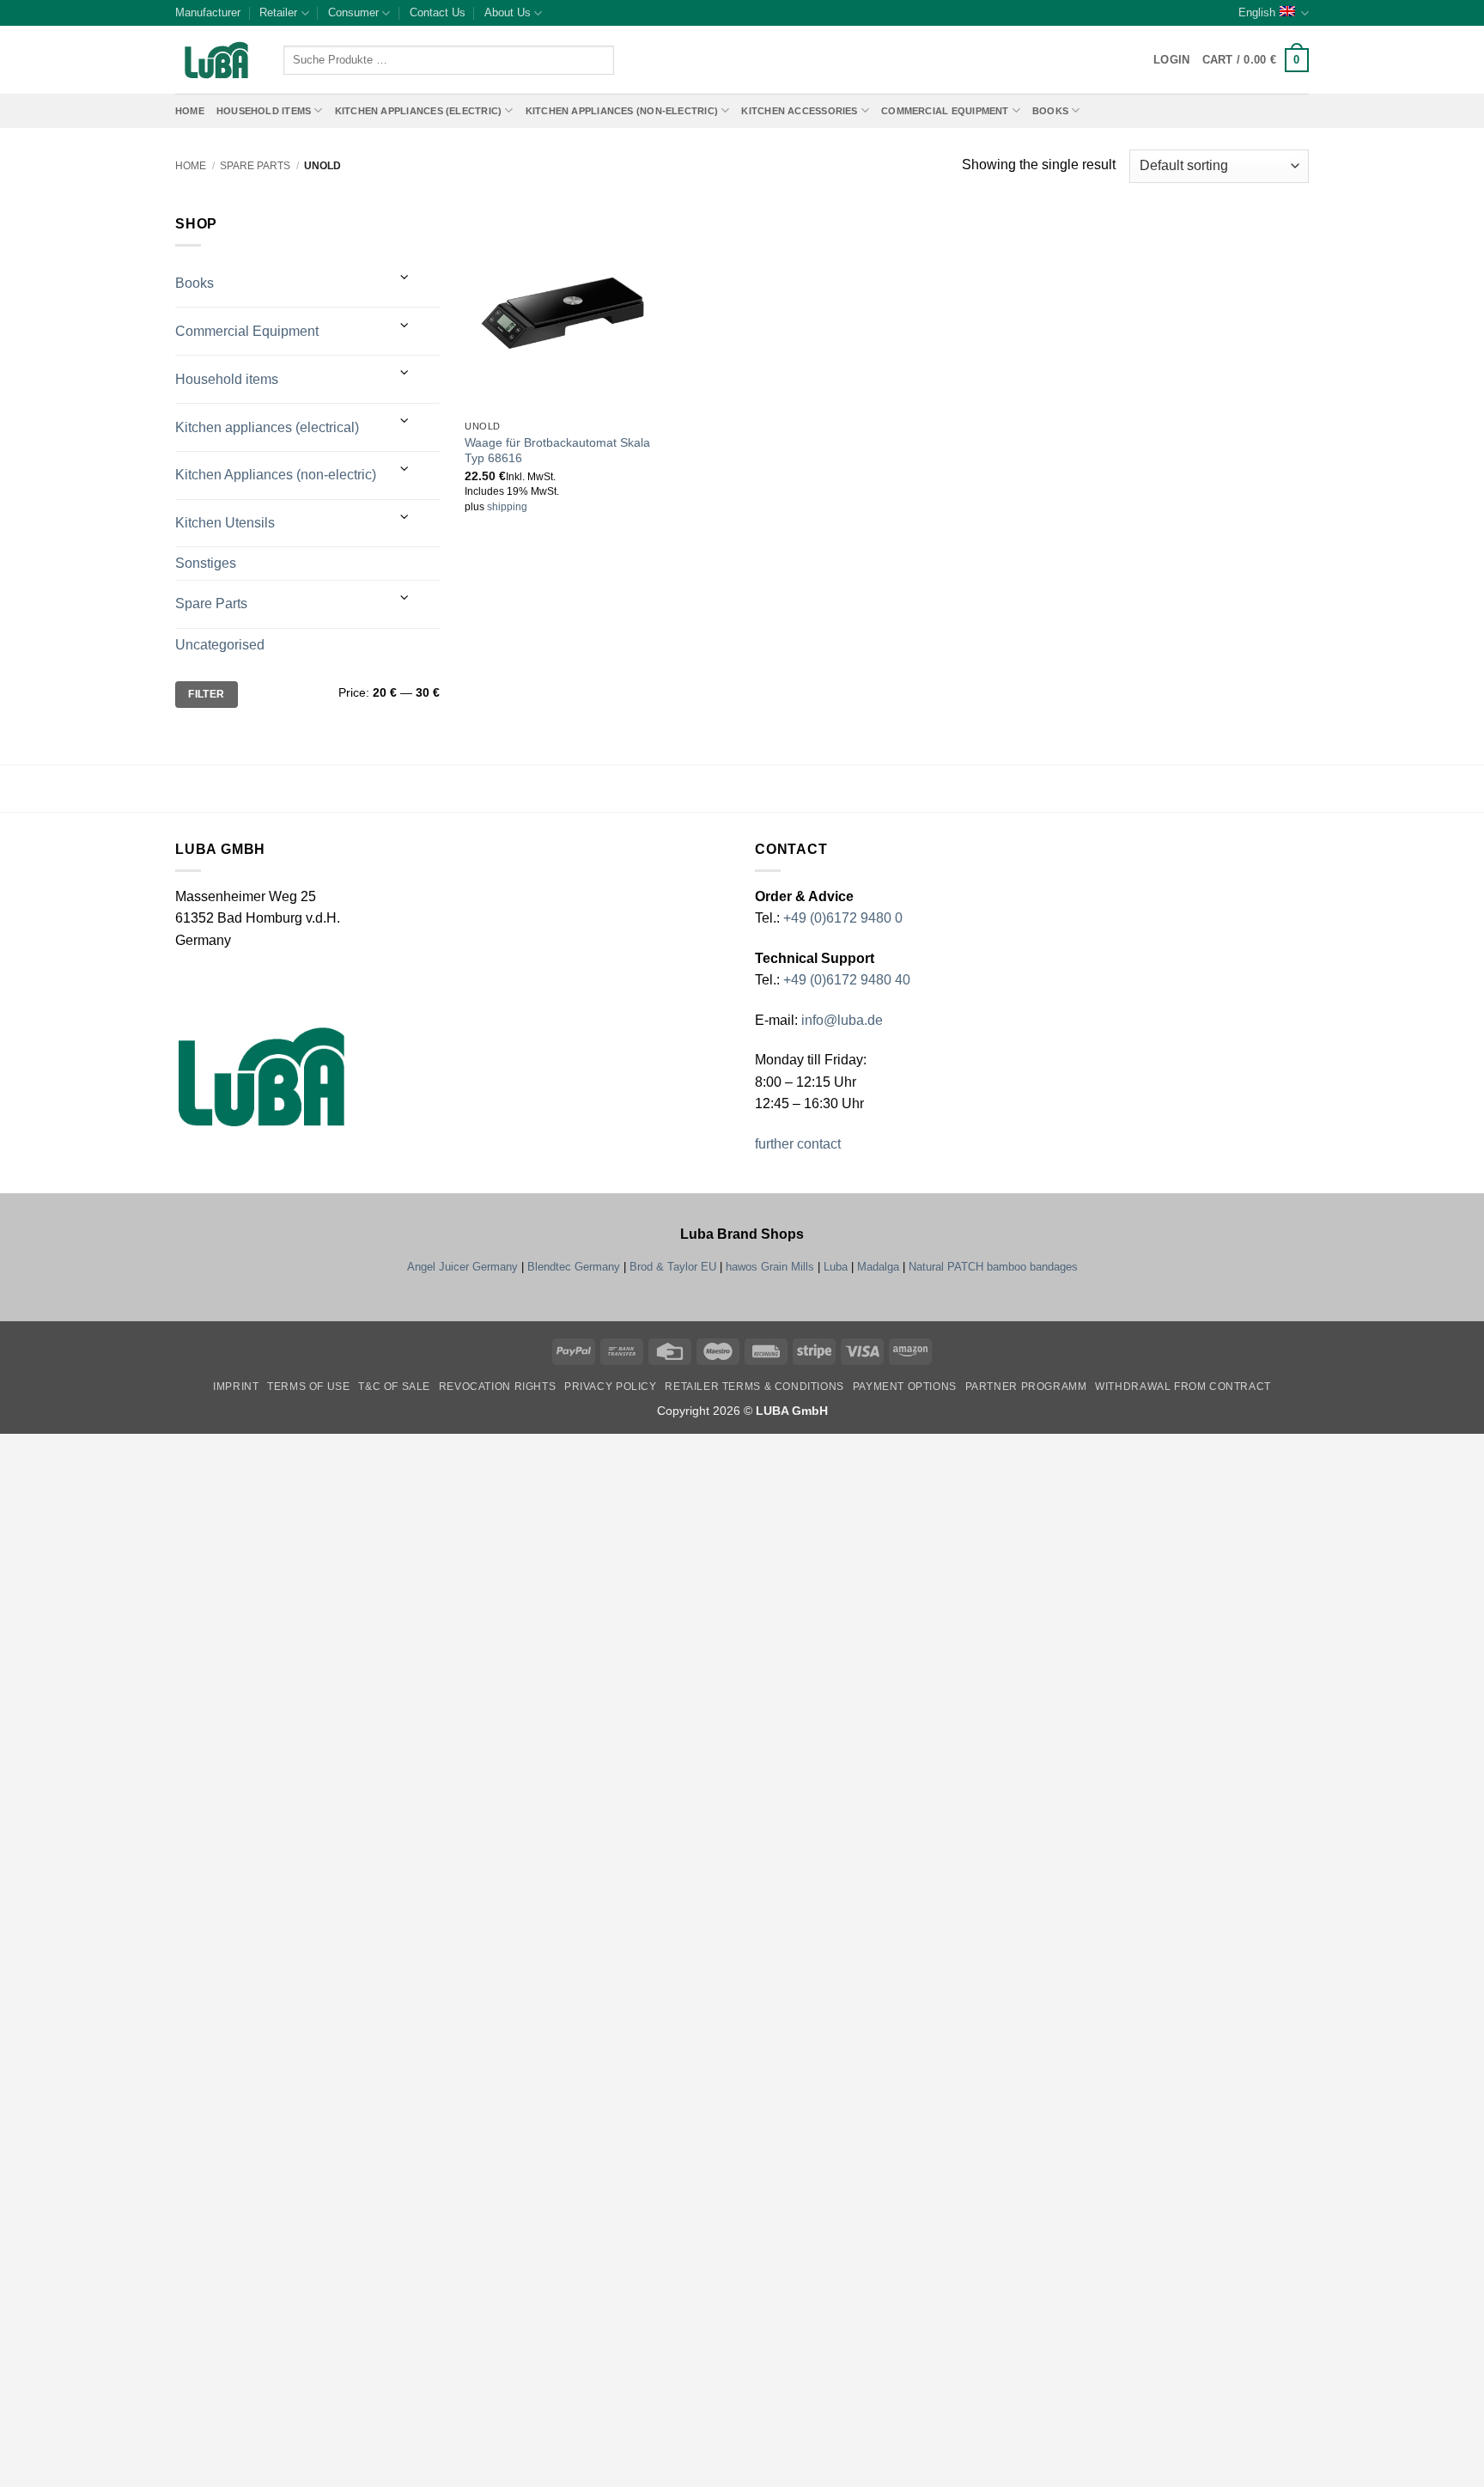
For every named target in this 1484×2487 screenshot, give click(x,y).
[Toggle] (404, 277)
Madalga (878, 1267)
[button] (1256, 60)
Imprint (236, 1387)
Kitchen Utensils (225, 523)
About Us (508, 12)
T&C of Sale (394, 1387)
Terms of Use (308, 1387)
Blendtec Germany (574, 1267)
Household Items (264, 111)
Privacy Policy (611, 1387)
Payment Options (905, 1387)
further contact (798, 1144)
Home (190, 111)
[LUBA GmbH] (216, 61)
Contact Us (438, 12)
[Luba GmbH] (262, 1077)
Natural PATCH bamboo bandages (993, 1267)
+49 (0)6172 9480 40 (847, 980)
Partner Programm (1026, 1387)
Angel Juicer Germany (462, 1267)
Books (1050, 111)
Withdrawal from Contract (1183, 1387)
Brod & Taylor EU (673, 1267)
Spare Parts (255, 166)
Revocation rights (497, 1387)
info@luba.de (840, 1020)
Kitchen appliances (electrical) (267, 427)
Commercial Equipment (945, 111)
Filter (206, 694)
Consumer (353, 12)
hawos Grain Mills (770, 1267)
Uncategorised (220, 645)
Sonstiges (206, 563)
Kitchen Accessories (799, 111)
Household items (227, 379)
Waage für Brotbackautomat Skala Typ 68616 (557, 451)
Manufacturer (208, 12)
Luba (836, 1267)
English (1257, 12)
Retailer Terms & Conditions (754, 1387)
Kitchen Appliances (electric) (419, 111)
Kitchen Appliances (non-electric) (622, 111)
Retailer (278, 12)
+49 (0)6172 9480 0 (843, 918)
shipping (507, 507)
